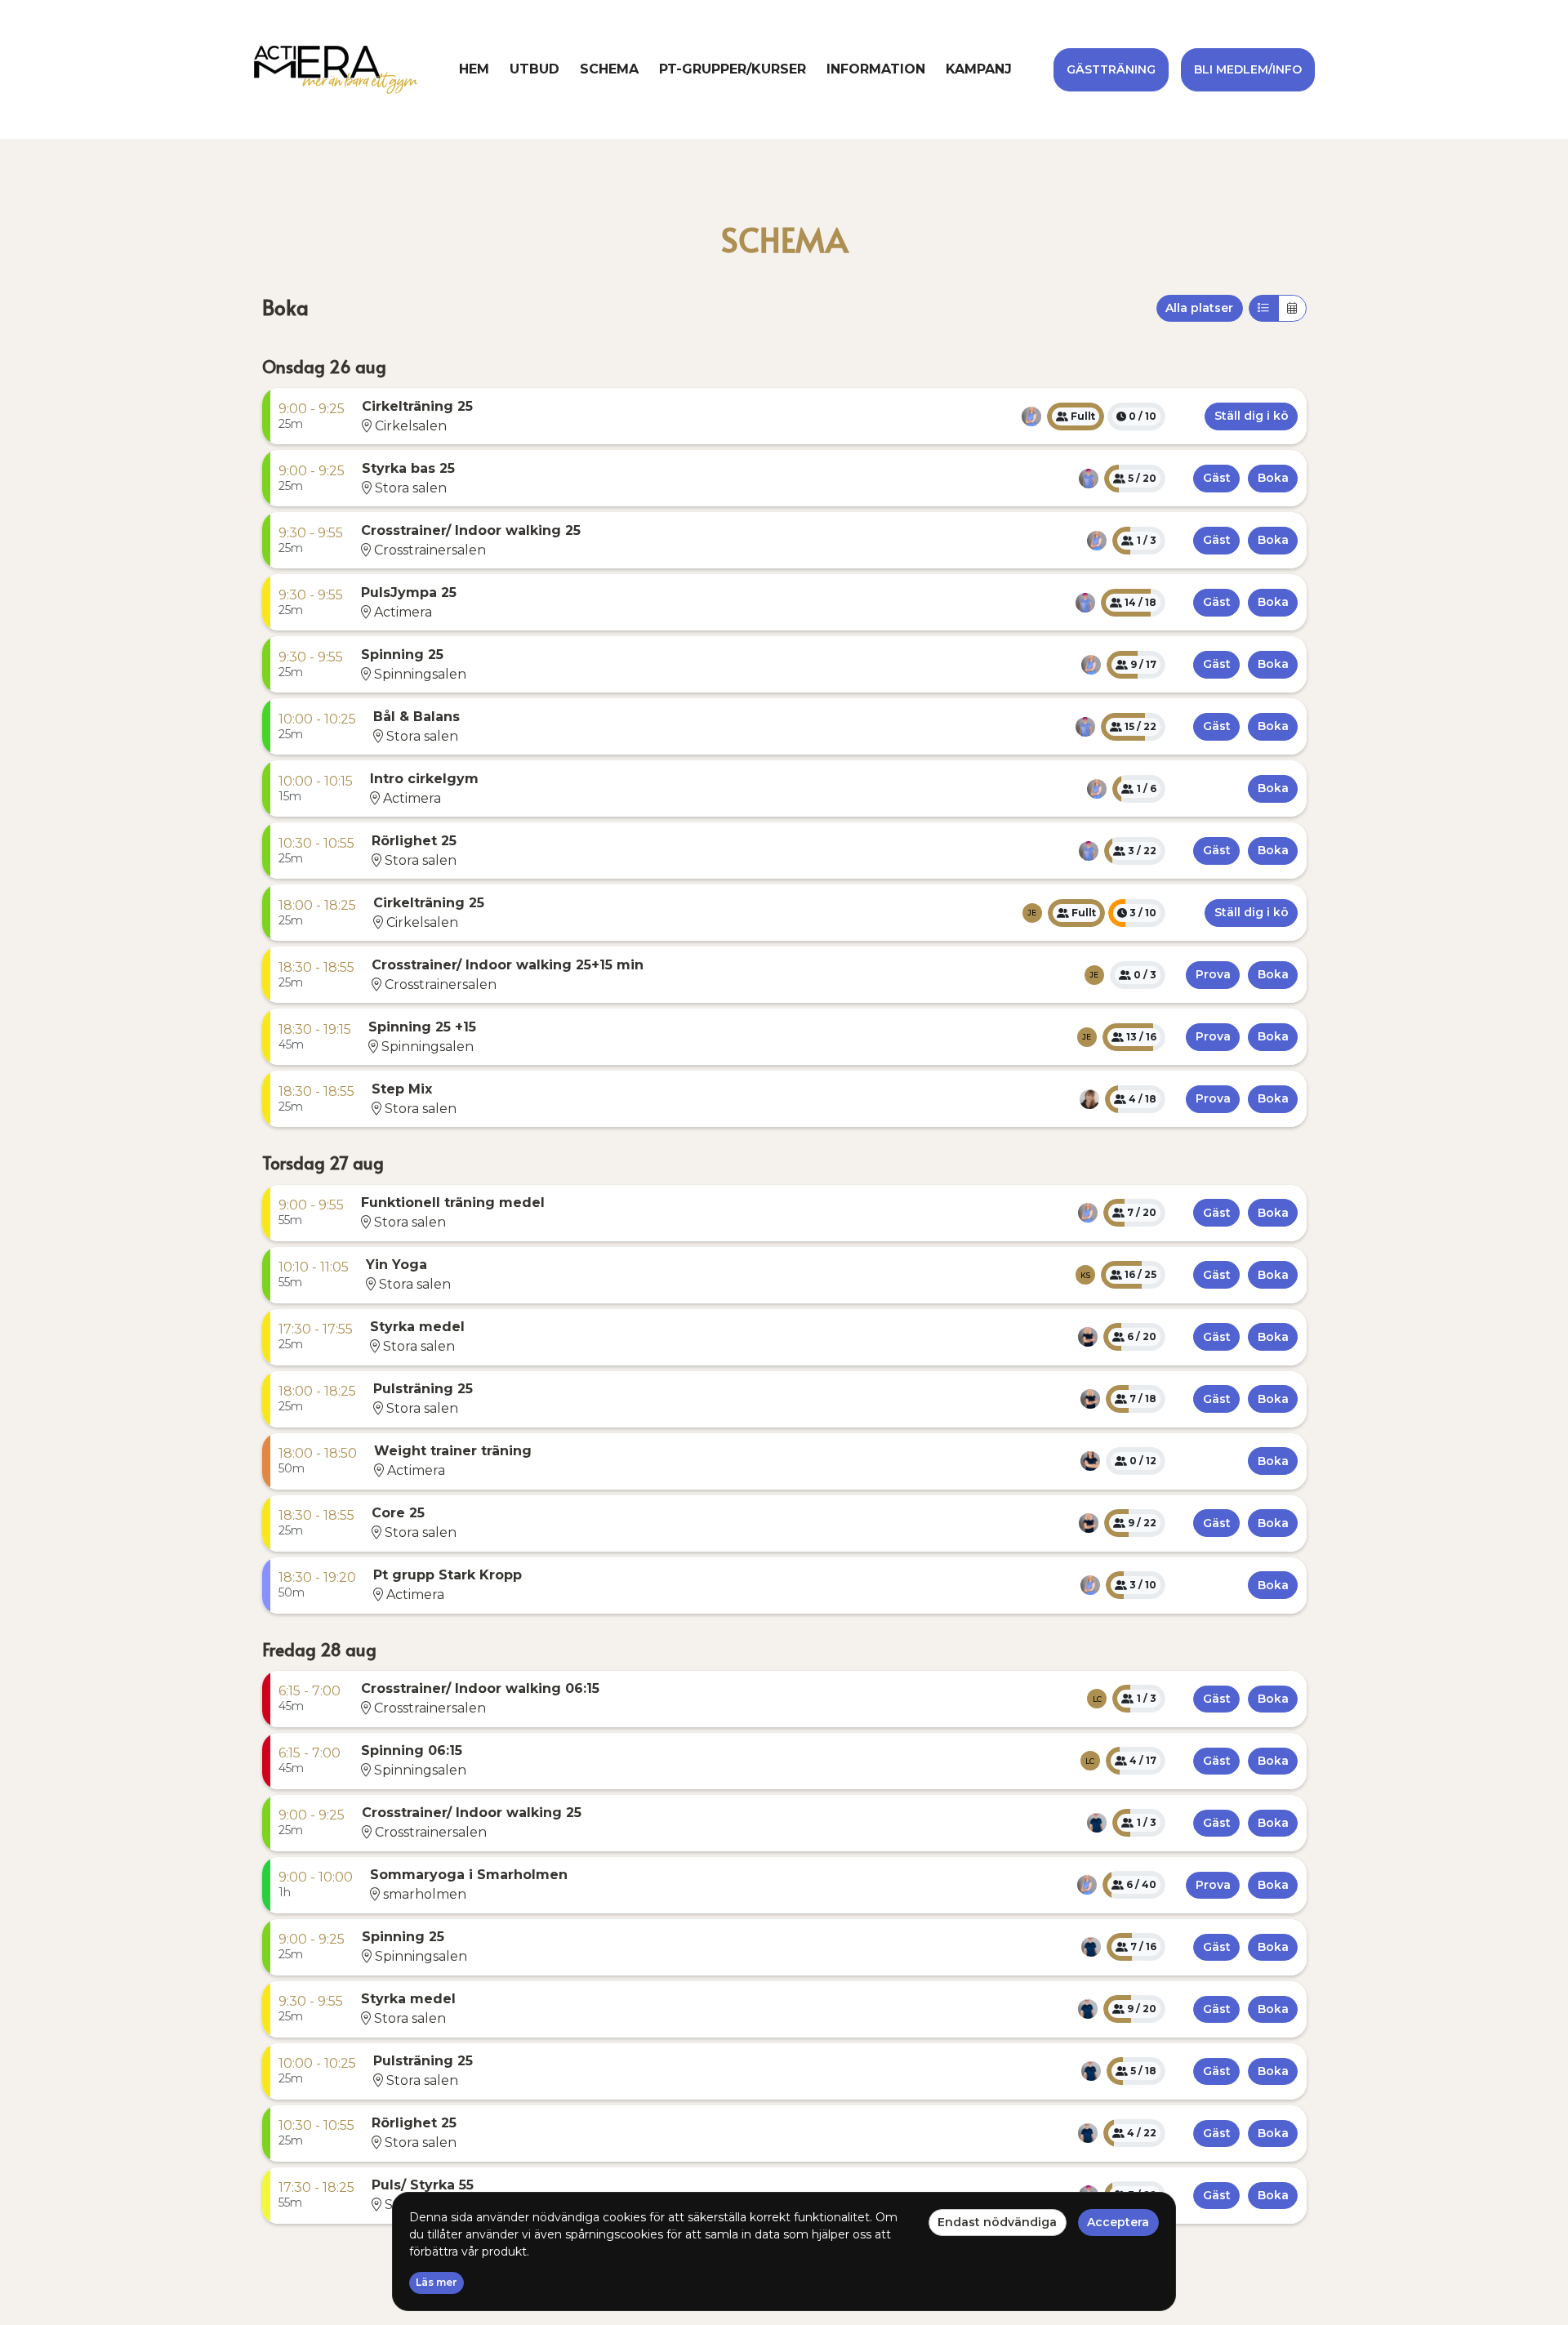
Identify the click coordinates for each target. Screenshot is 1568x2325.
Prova (1213, 974)
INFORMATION (876, 69)
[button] (312, 417)
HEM (474, 69)
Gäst (1217, 478)
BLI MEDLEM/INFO (1248, 69)
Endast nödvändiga (997, 2222)
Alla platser (1199, 308)
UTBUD (535, 69)
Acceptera (1118, 2222)
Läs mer (437, 2282)
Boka (285, 308)
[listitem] (1031, 416)
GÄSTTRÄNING (1111, 69)
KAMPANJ (979, 69)
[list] (1031, 416)
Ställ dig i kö (1252, 416)
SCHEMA (609, 69)
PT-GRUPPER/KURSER (733, 69)
